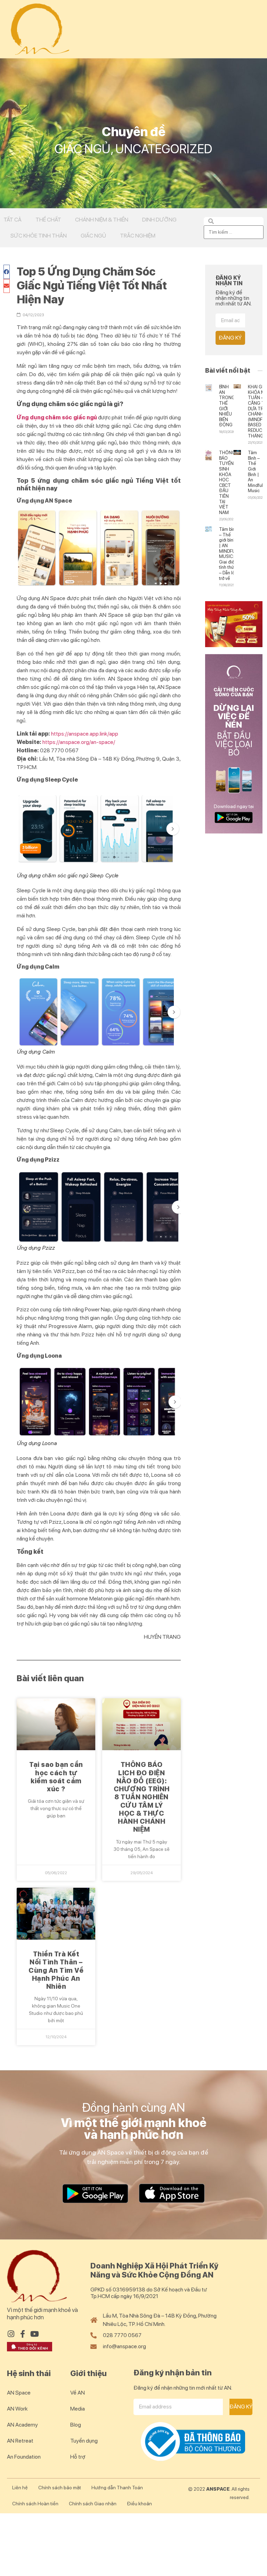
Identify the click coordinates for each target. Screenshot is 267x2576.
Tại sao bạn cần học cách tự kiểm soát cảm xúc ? (56, 1777)
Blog (76, 2425)
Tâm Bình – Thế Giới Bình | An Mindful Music (255, 472)
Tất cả (13, 220)
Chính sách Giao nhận (93, 2504)
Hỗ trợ (78, 2457)
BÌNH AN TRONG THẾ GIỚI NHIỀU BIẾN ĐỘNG (227, 406)
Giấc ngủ (93, 236)
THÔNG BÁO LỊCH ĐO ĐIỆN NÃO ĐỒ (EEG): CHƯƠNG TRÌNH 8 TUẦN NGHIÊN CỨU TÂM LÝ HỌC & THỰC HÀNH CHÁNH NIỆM (142, 1797)
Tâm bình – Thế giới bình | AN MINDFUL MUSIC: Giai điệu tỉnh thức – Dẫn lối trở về (228, 554)
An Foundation (24, 2457)
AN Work (17, 2409)
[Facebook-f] (23, 2334)
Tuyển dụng (84, 2441)
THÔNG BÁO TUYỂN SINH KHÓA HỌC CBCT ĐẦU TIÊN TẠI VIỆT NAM (227, 483)
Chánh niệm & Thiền (102, 220)
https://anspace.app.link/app (85, 734)
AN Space (19, 2393)
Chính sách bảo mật (60, 2488)
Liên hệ (20, 2488)
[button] (7, 272)
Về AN (78, 2393)
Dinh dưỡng (159, 220)
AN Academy (22, 2425)
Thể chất (48, 220)
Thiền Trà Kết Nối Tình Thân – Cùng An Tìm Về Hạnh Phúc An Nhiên (56, 1970)
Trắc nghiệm (138, 236)
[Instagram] (11, 2334)
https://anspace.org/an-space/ (79, 742)
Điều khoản (139, 2504)
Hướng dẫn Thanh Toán (117, 2488)
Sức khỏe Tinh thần (39, 236)
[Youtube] (34, 2334)
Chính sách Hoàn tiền (35, 2504)
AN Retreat (20, 2441)
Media (78, 2409)
